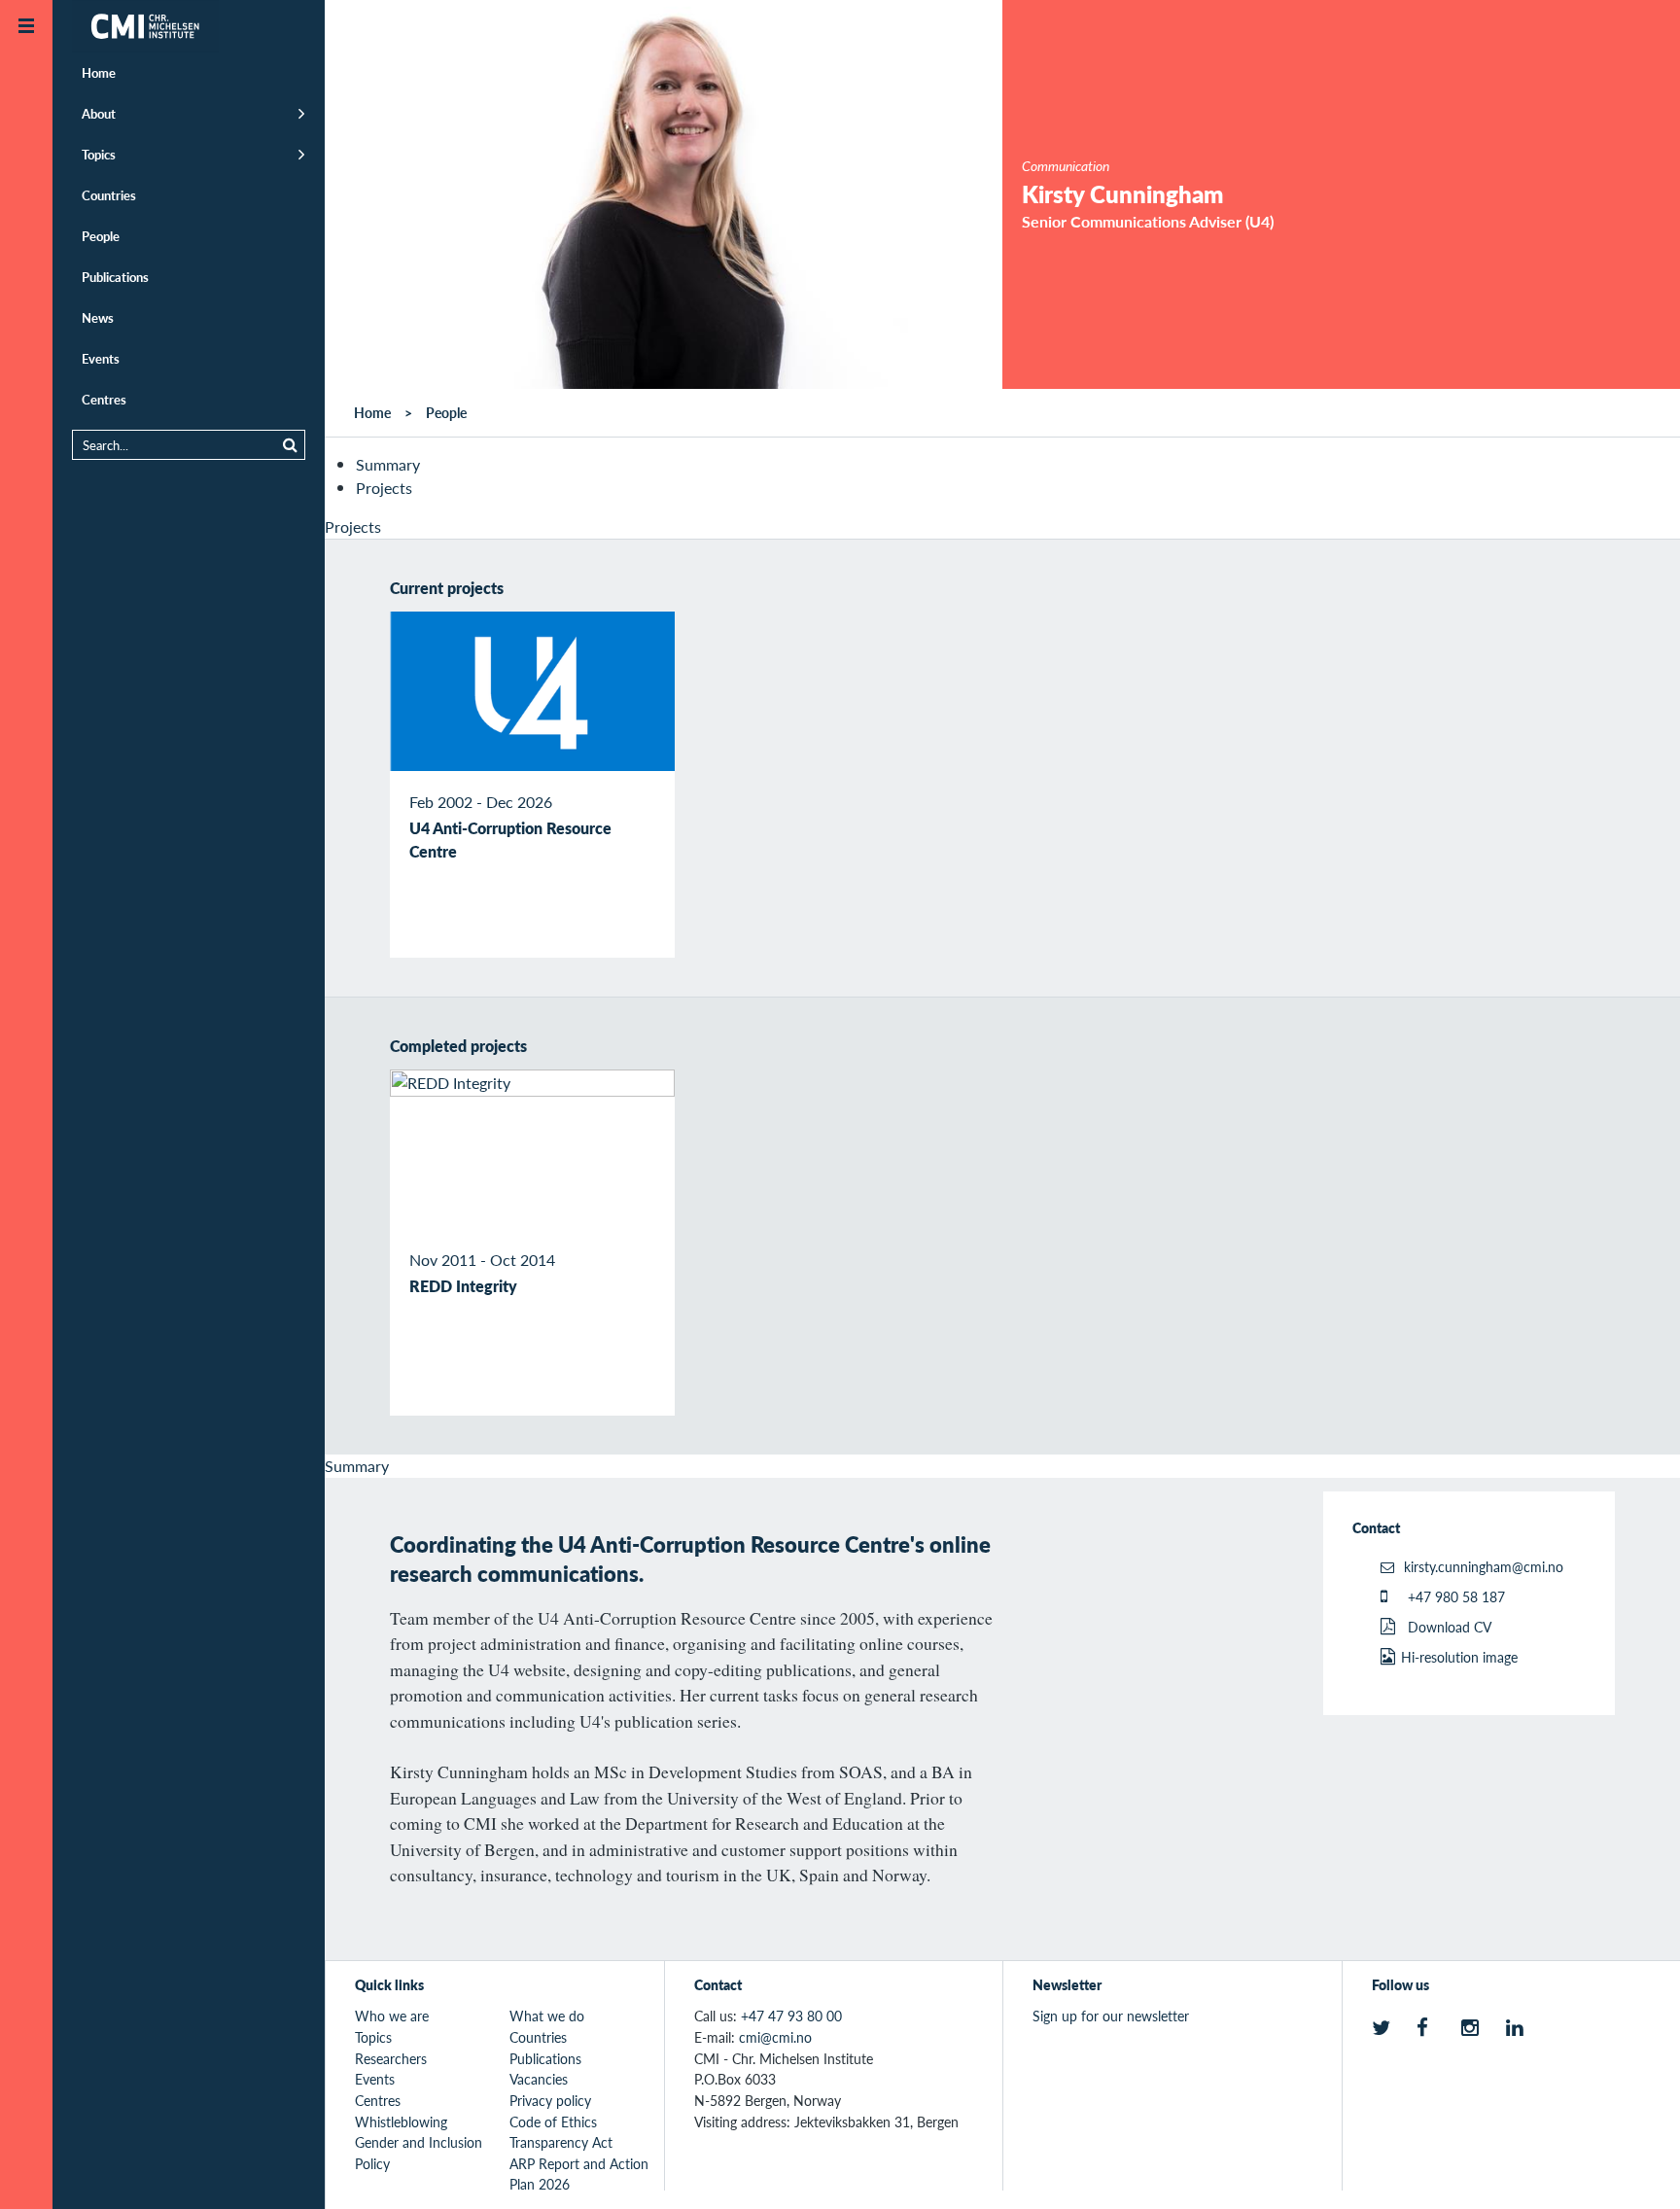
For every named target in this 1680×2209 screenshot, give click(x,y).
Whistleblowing (401, 2121)
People (101, 236)
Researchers (391, 2058)
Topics (99, 154)
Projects (384, 488)
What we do (547, 2016)
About (99, 113)
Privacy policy (550, 2100)
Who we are (392, 2016)
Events (101, 358)
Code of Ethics (553, 2121)
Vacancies (539, 2079)
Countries (109, 195)
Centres (104, 399)
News (98, 317)
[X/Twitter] (1384, 2028)
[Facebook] (1429, 2028)
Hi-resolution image (1459, 1657)
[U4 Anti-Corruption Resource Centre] (532, 691)
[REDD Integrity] (532, 1149)
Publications (115, 277)
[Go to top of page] (1636, 2169)
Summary (388, 464)
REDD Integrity (463, 1286)
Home (99, 72)
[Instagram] (1473, 2028)
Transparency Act (561, 2142)
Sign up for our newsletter (1111, 2016)
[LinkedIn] (1518, 2028)
